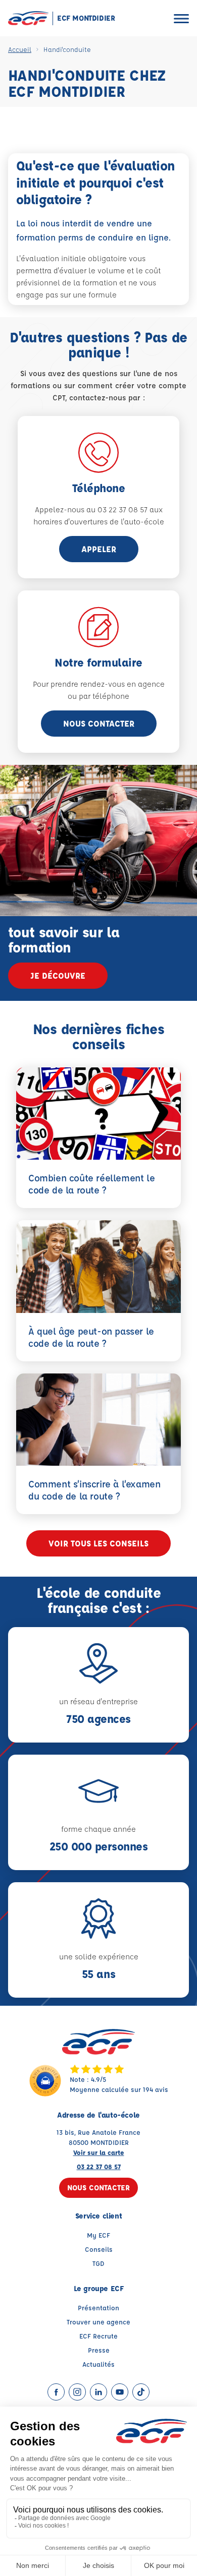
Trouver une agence (98, 2322)
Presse (99, 2350)
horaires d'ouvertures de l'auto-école (99, 522)
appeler (99, 549)
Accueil (20, 49)
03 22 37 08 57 (99, 2166)
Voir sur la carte (99, 2152)
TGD (98, 2263)
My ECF (98, 2235)
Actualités (98, 2364)
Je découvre (58, 975)
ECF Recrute (98, 2336)
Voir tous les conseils (98, 1543)
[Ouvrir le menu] (181, 18)
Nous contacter (99, 723)
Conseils (99, 2249)
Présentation (98, 2308)
